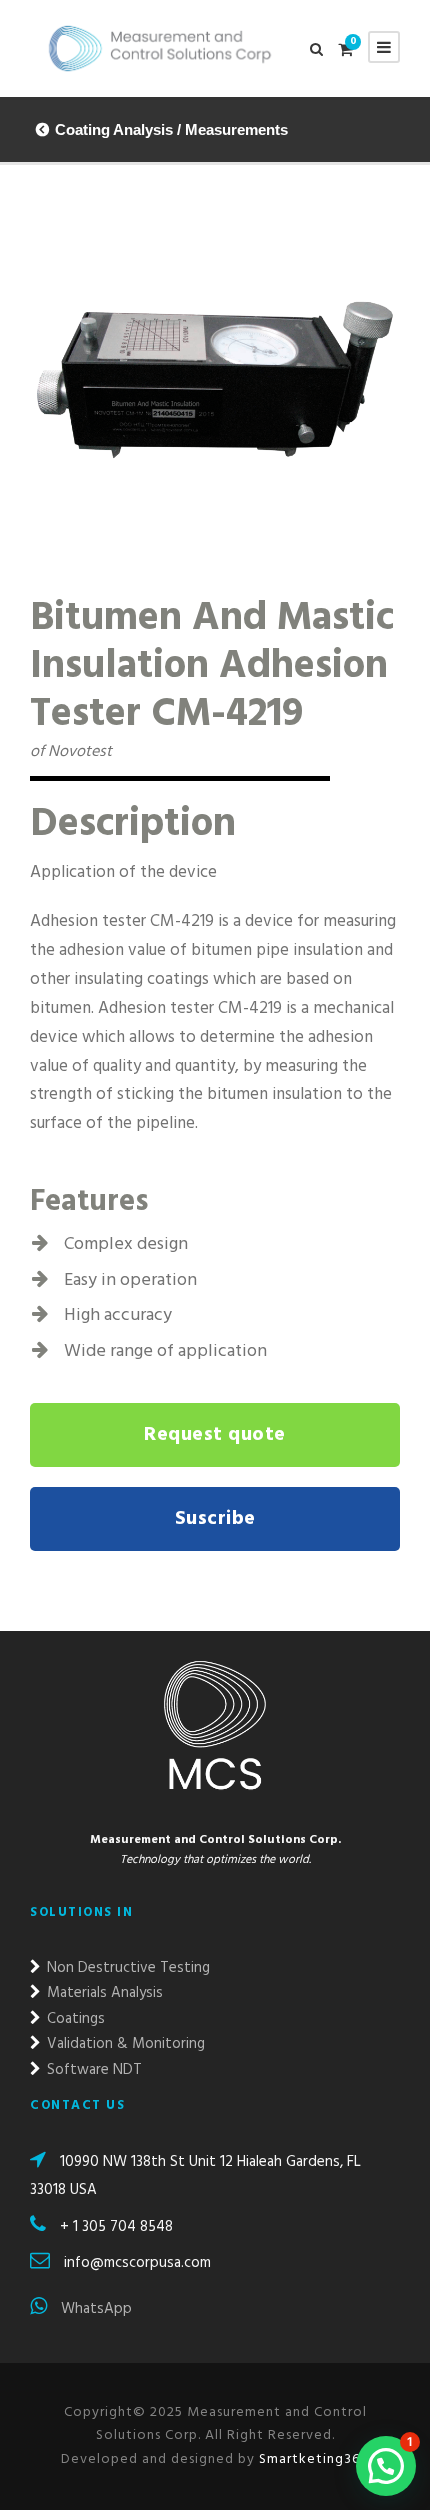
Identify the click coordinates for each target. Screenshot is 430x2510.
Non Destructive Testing (126, 1968)
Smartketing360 (312, 2459)
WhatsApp (94, 2309)
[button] (386, 2466)
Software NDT (92, 2070)
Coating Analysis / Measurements (171, 129)
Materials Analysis (103, 1993)
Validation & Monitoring (124, 2044)
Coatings (74, 2019)
